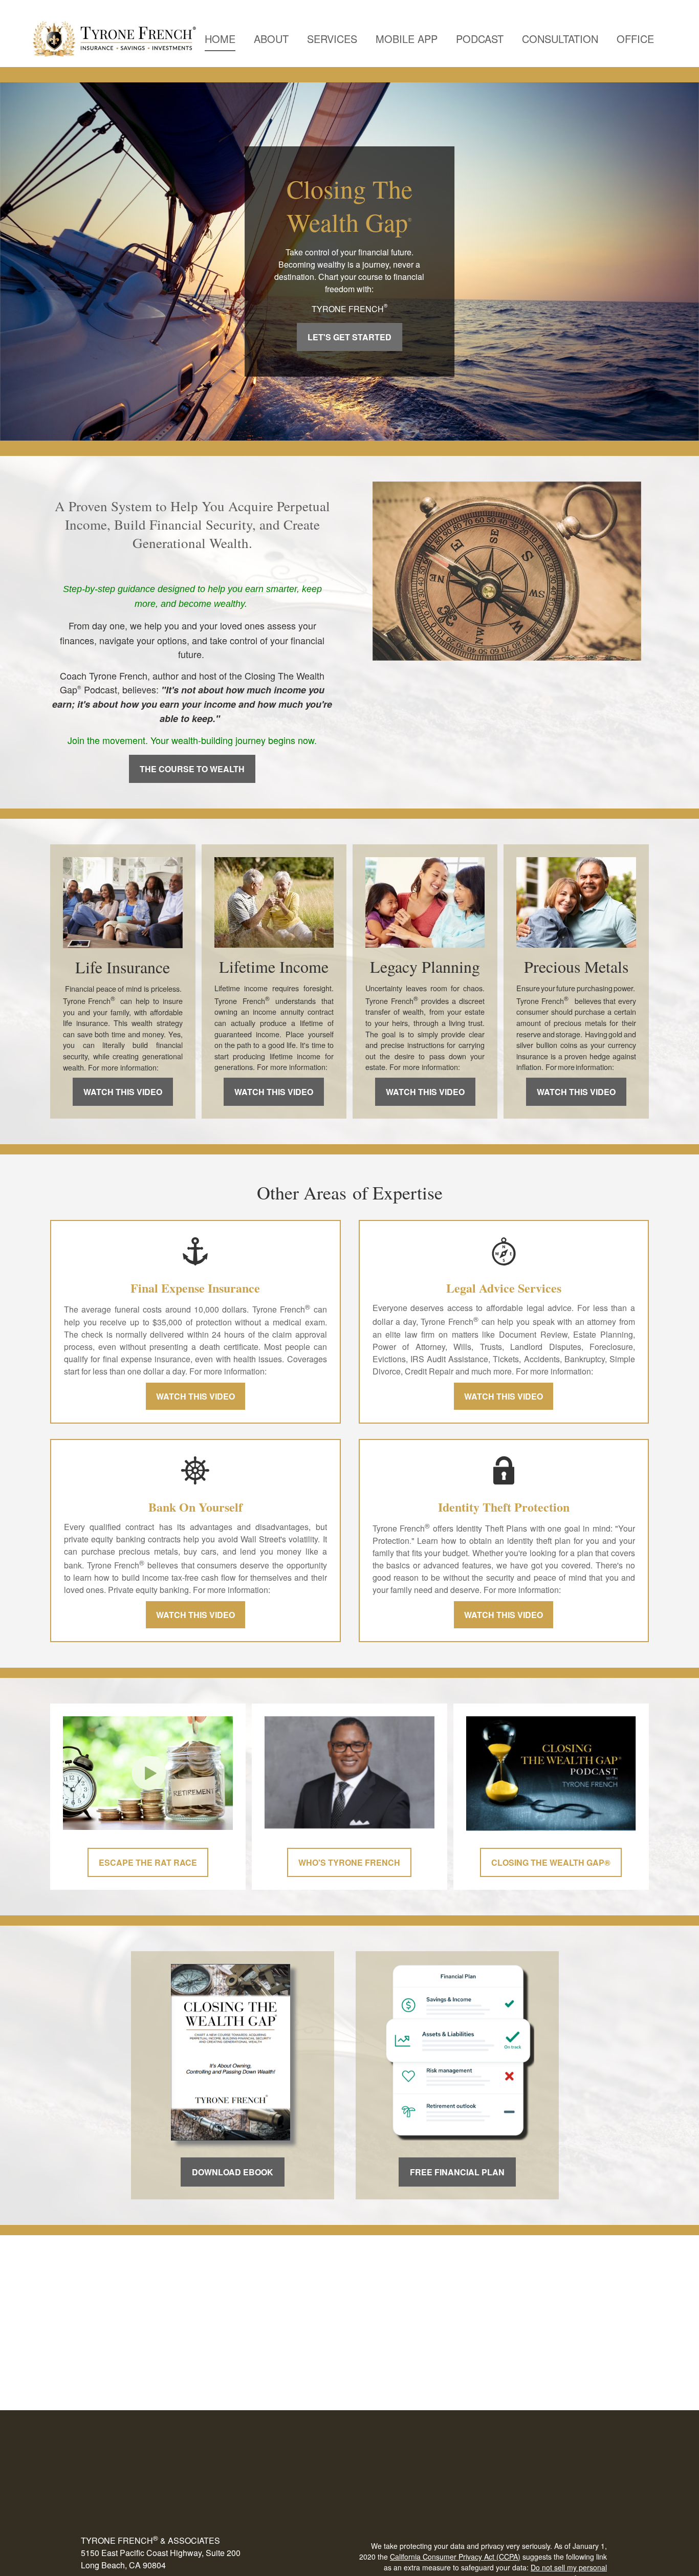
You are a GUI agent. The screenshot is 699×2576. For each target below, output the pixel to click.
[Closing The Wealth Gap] (231, 2133)
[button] (220, 39)
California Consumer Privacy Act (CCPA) (455, 2557)
